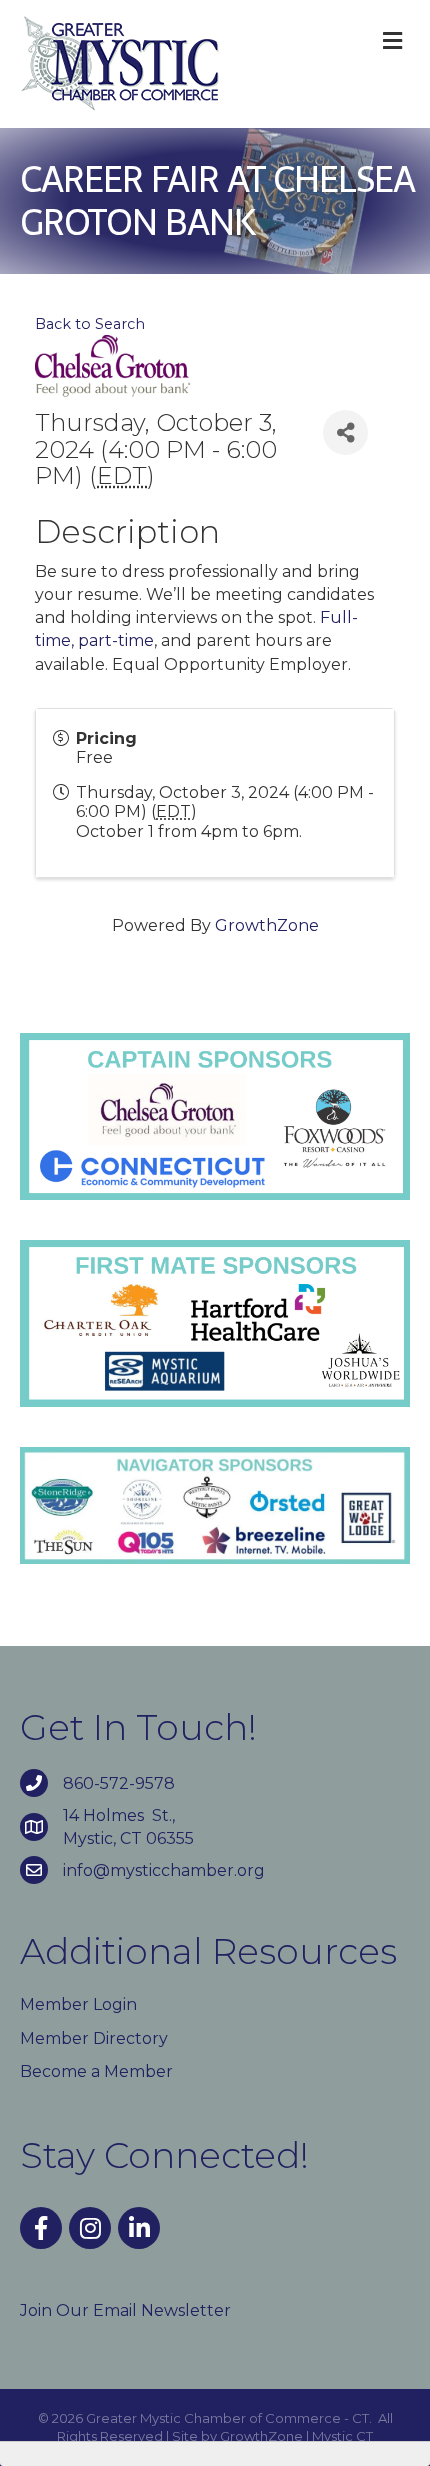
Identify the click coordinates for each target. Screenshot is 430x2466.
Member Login (78, 2004)
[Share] (345, 432)
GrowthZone (267, 925)
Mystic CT (342, 2436)
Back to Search (90, 324)
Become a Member (96, 2071)
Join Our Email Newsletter (125, 2310)
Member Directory (94, 2038)
